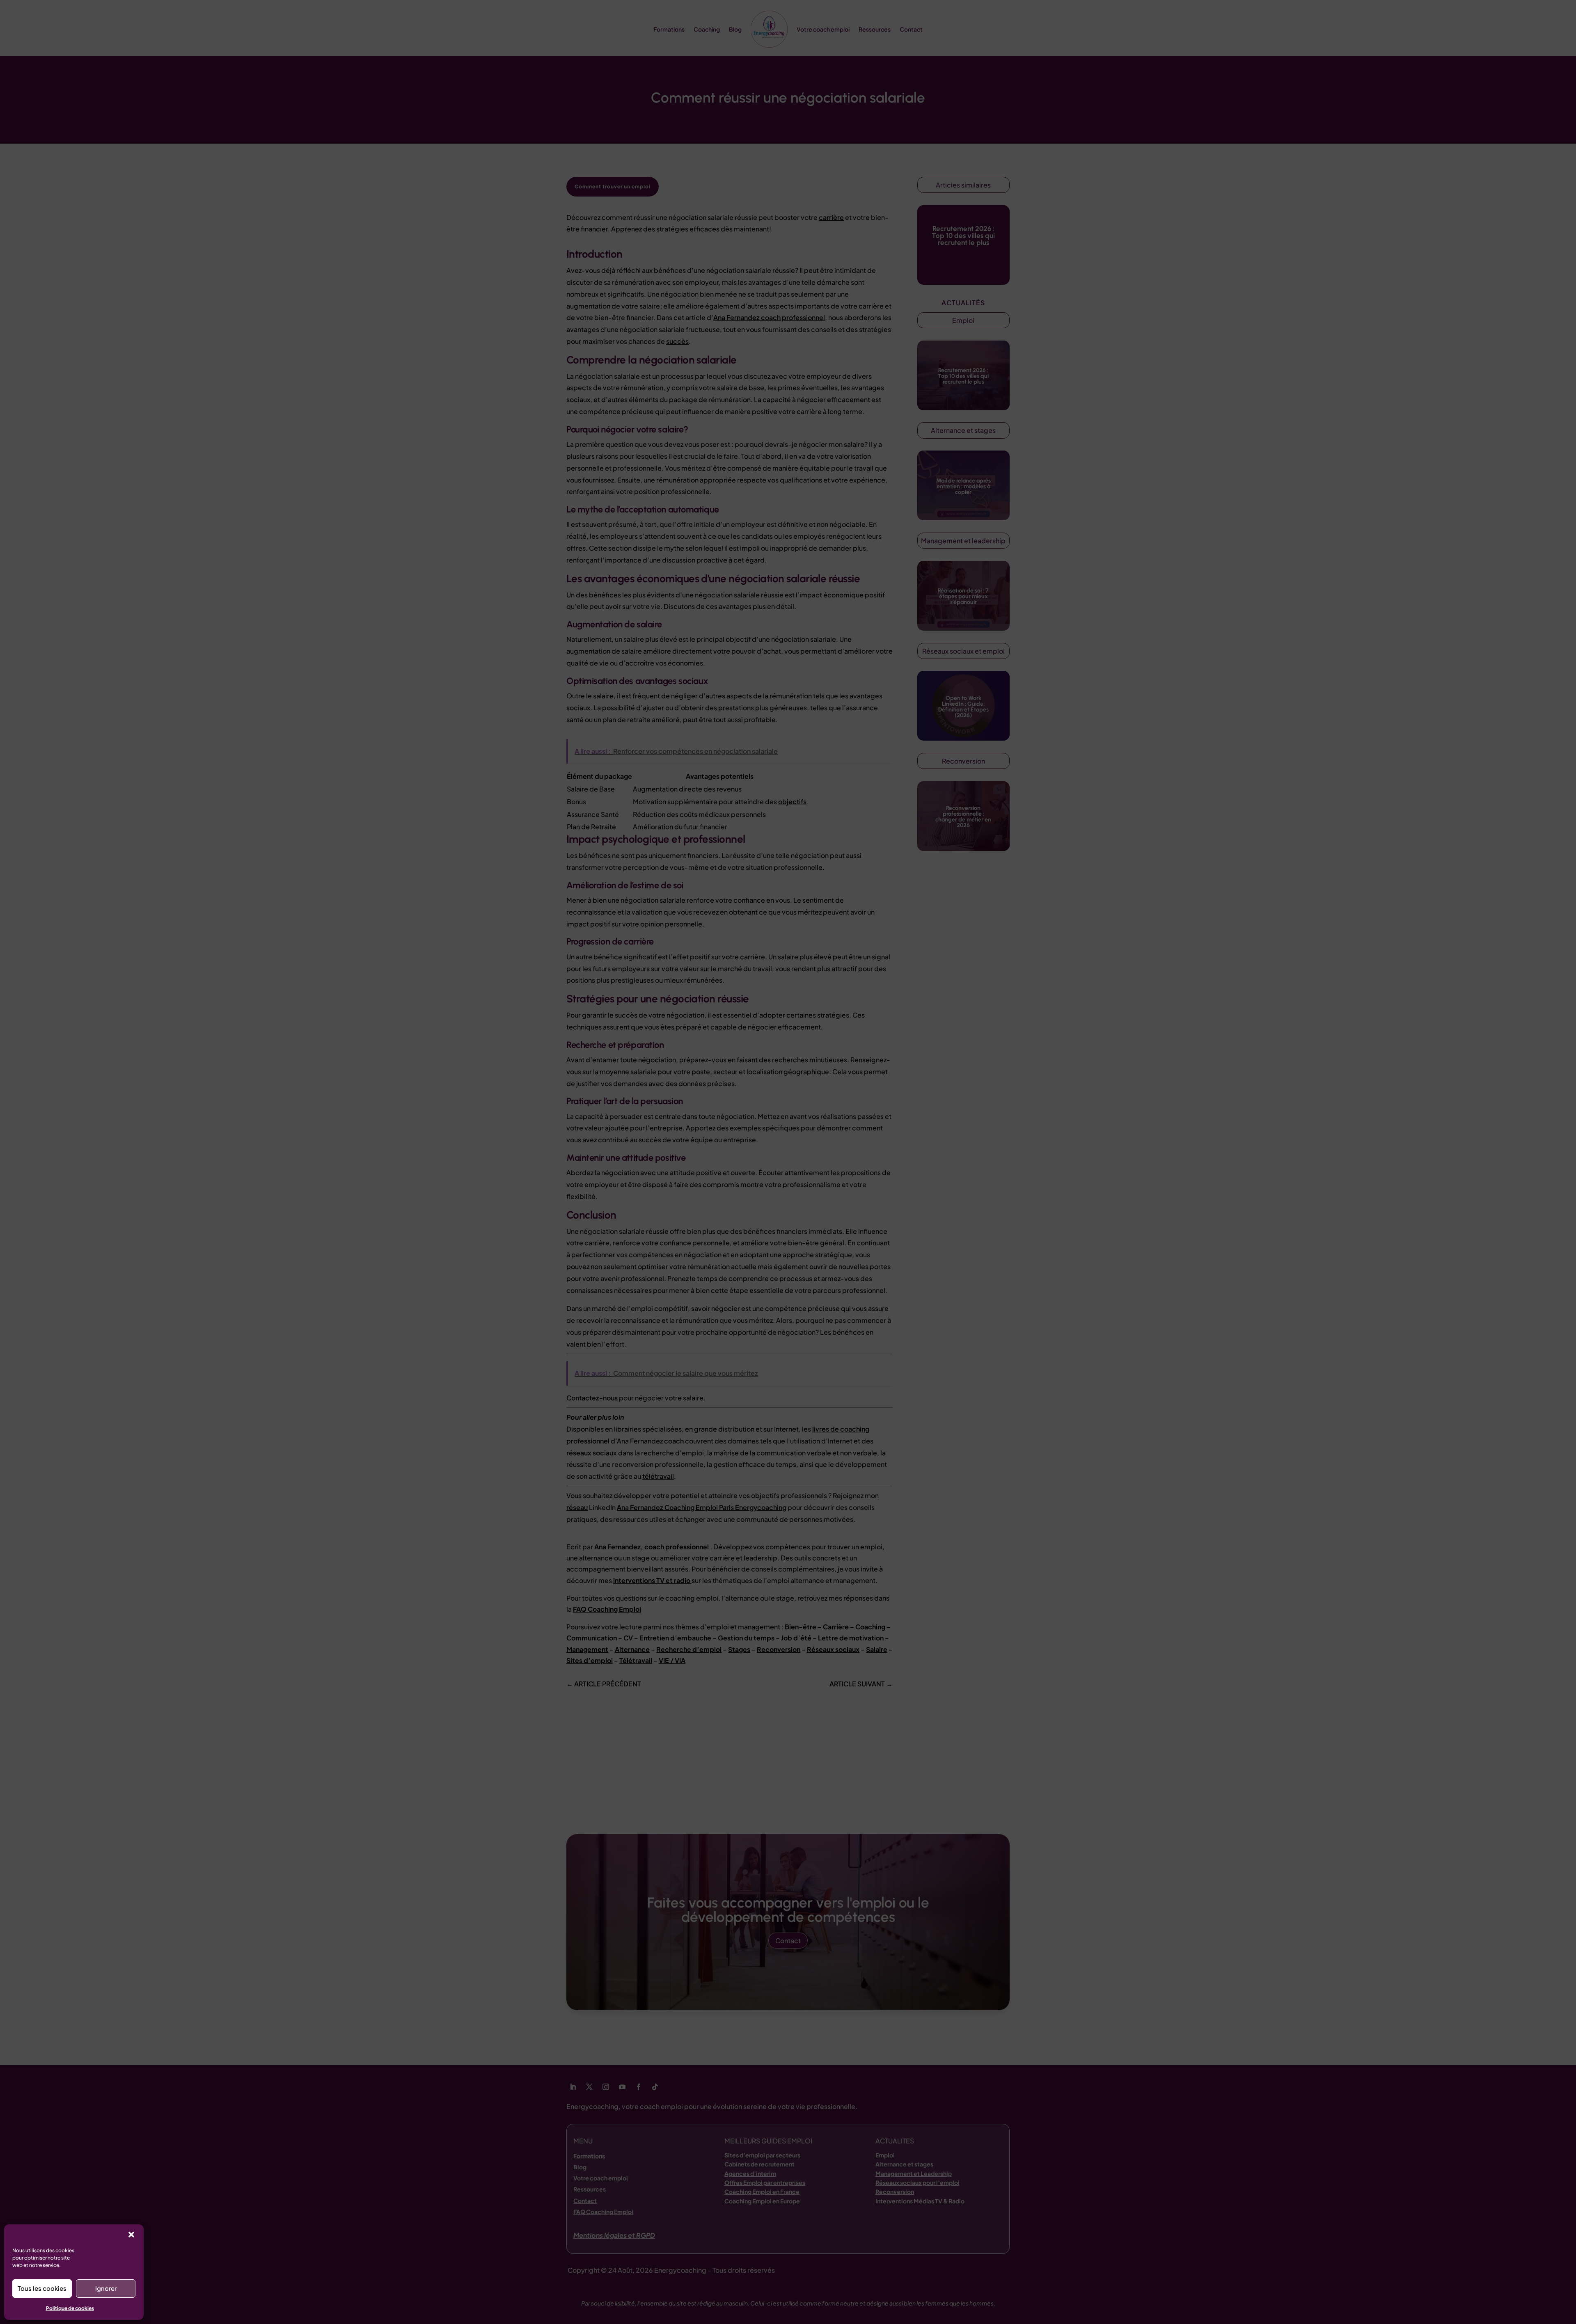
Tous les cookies (42, 2288)
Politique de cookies (70, 2308)
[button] (131, 2235)
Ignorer (106, 2288)
